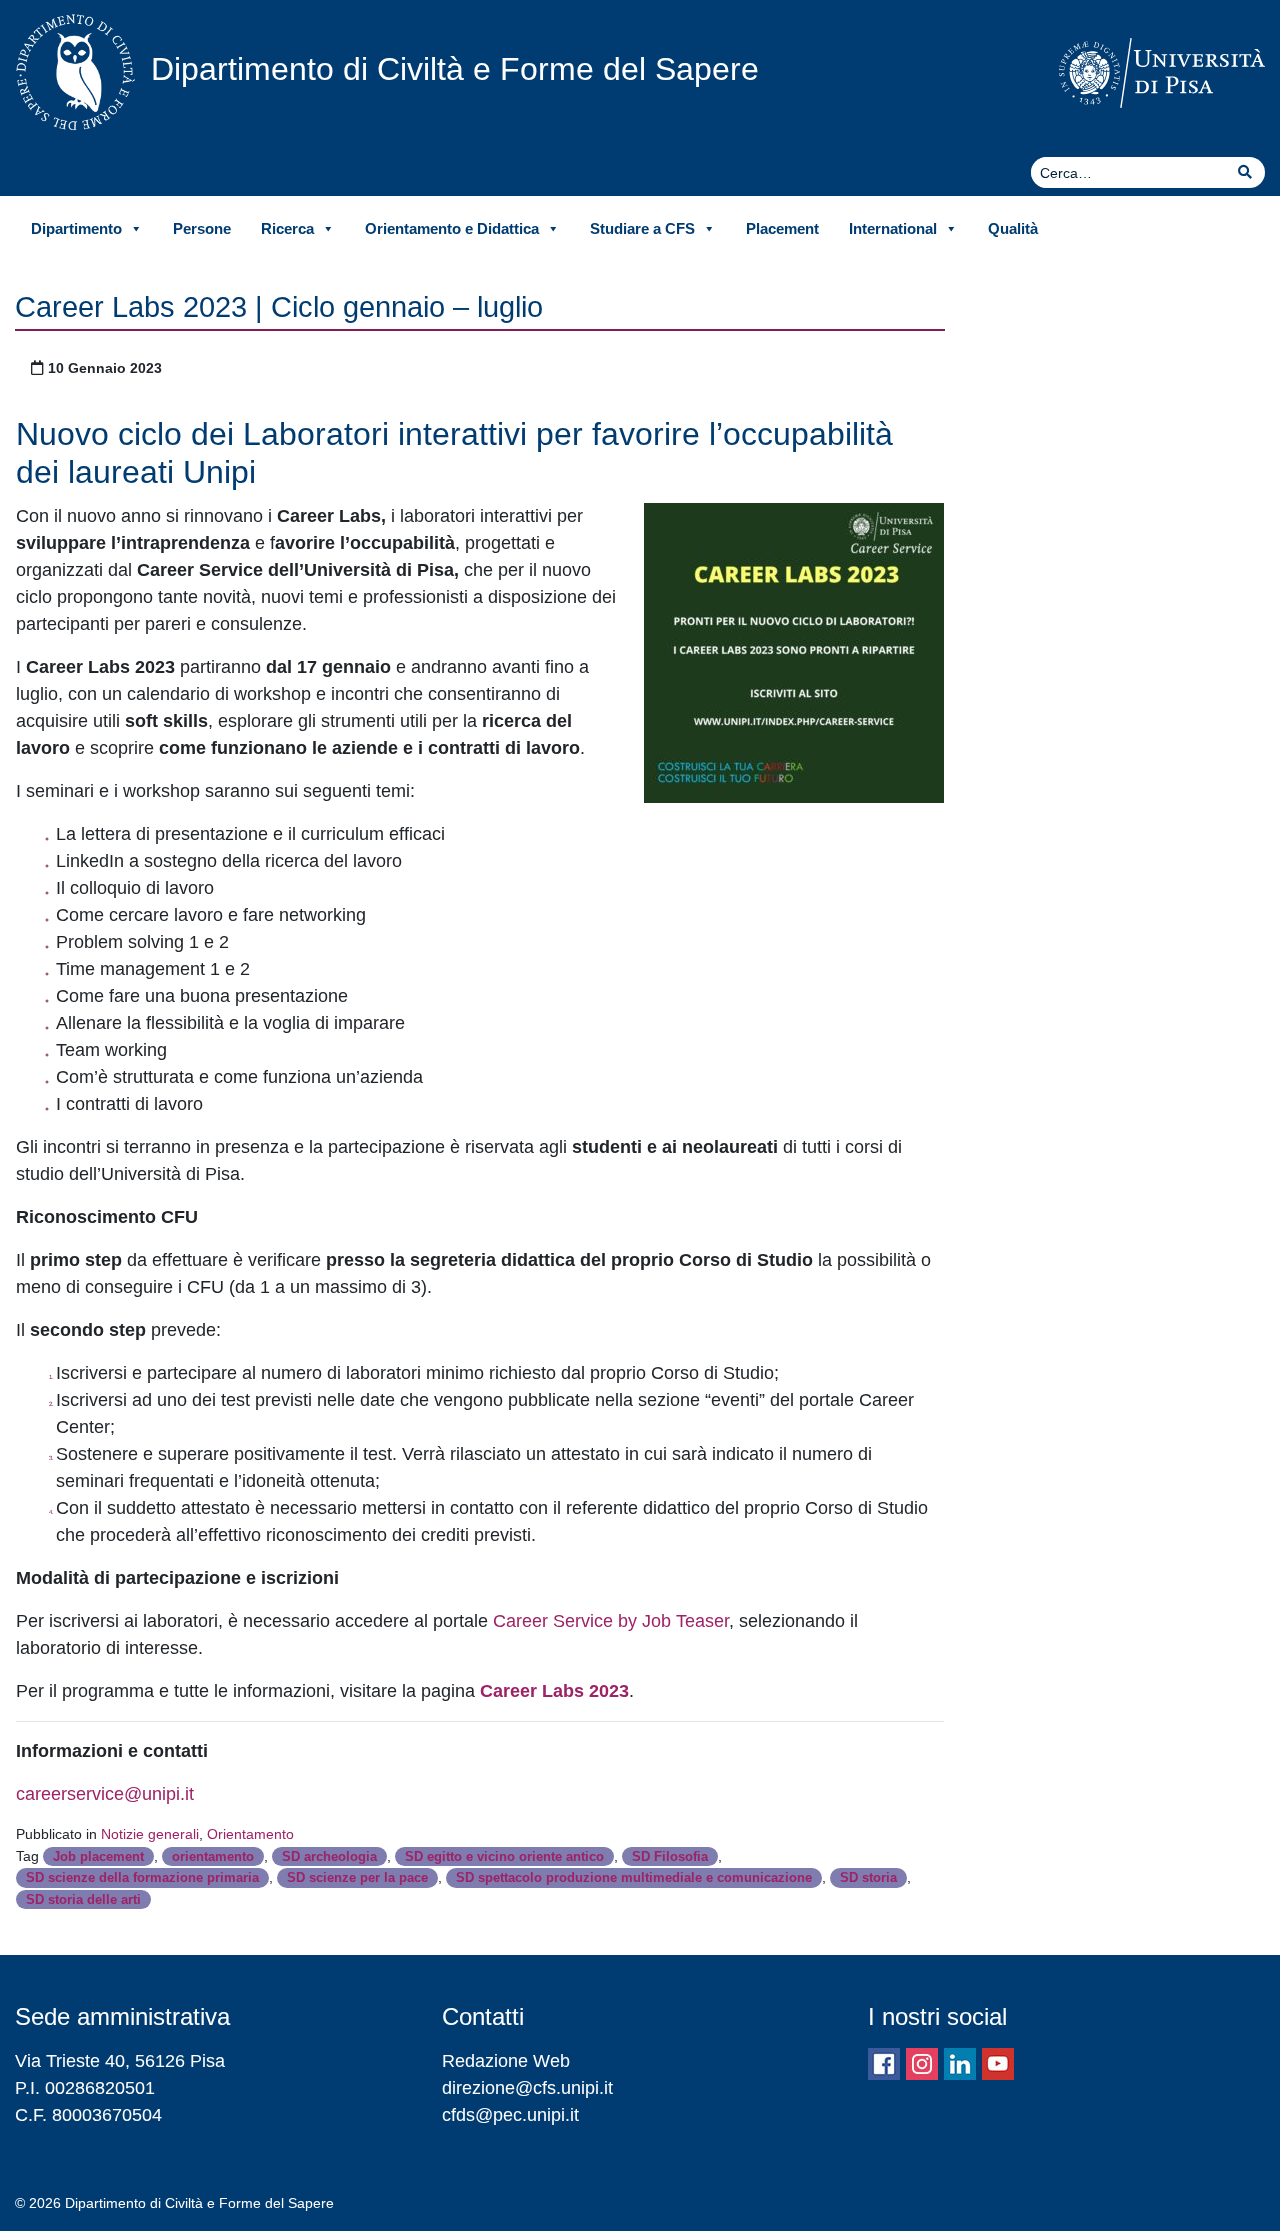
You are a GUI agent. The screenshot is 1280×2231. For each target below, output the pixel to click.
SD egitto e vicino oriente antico (504, 1856)
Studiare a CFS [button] (642, 228)
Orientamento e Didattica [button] (452, 228)
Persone (202, 228)
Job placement (98, 1856)
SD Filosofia (670, 1856)
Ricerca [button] (287, 228)
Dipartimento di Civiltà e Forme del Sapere (455, 69)
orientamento (213, 1856)
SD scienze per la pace (357, 1877)
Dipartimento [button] (76, 228)
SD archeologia (329, 1856)
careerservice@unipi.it (105, 1794)
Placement (782, 228)
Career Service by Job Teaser (611, 1621)
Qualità (1013, 228)
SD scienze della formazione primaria (142, 1877)
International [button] (893, 228)
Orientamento (250, 1834)
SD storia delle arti (83, 1899)
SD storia (868, 1877)
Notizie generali (150, 1834)
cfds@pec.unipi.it (510, 2115)
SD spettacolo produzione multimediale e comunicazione (634, 1877)
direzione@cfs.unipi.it (527, 2088)
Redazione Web (506, 2061)
